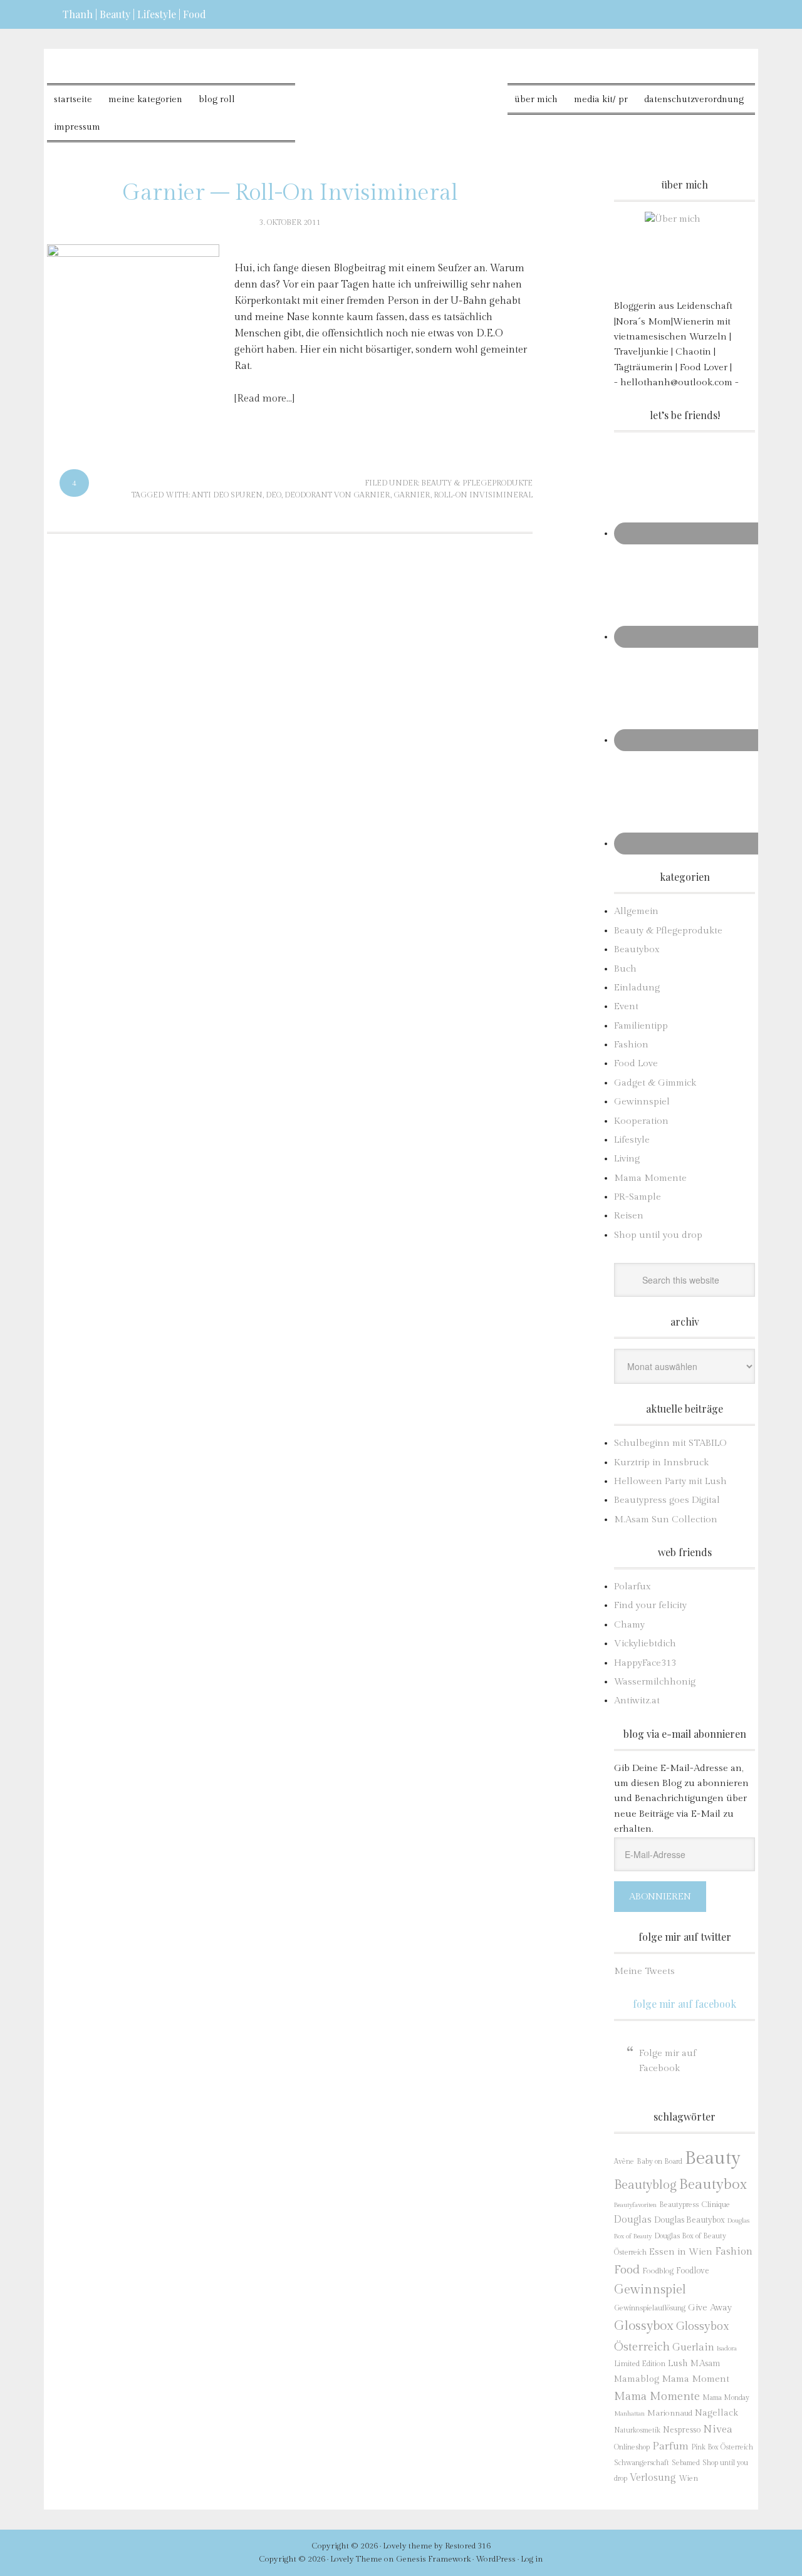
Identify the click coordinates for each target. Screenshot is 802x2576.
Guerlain (693, 2347)
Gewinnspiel (642, 1102)
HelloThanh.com (401, 94)
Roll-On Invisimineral (483, 495)
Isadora (727, 2348)
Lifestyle (632, 1140)
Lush (678, 2363)
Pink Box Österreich (722, 2447)
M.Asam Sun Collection (666, 1519)
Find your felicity (650, 1605)
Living (627, 1159)
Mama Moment (695, 2379)
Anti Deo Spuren (227, 495)
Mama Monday (726, 2398)
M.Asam (705, 2364)
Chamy (629, 1625)
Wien (688, 2479)
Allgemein (636, 911)
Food (627, 2270)
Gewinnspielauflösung (650, 2308)
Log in (532, 2559)
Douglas (633, 2220)
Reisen (629, 1216)
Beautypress (679, 2205)
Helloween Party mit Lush (670, 1481)
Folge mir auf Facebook (685, 2004)
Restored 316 (468, 2546)
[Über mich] (685, 252)
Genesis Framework (433, 2559)
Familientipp (641, 1026)
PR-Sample (638, 1197)
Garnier (412, 495)
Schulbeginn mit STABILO (670, 1443)
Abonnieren (660, 1897)
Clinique (716, 2205)
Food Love (636, 1063)
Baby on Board (659, 2161)
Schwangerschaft (642, 2463)
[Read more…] (264, 399)
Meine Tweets (644, 1971)
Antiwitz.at (637, 1701)
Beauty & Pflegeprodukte (477, 483)
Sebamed (686, 2463)
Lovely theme (408, 2546)
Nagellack (716, 2413)
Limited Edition (640, 2364)
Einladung (637, 988)
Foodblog (658, 2271)
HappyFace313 (645, 1663)
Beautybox (637, 949)
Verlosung (653, 2478)
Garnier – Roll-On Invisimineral (290, 193)
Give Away (710, 2308)
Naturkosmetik (637, 2430)
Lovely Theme (356, 2559)
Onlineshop (632, 2447)
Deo (273, 495)
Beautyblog (645, 2185)
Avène (624, 2162)
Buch (625, 969)
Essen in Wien (681, 2252)
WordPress (496, 2559)
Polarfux (633, 1587)
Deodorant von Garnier (337, 495)
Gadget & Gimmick (655, 1083)
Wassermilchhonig (655, 1682)
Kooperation (641, 1121)
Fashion (631, 1045)
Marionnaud (670, 2413)
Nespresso (682, 2430)
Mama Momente (650, 1178)
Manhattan (629, 2413)
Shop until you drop (658, 1235)
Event (626, 1006)
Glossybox (644, 2326)
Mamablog (637, 2379)
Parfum (670, 2446)
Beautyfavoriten (635, 2205)
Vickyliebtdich (645, 1644)
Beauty (713, 2158)
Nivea (718, 2429)
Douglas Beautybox (690, 2220)
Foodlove (693, 2271)
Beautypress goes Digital (667, 1500)
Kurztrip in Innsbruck (661, 1462)
